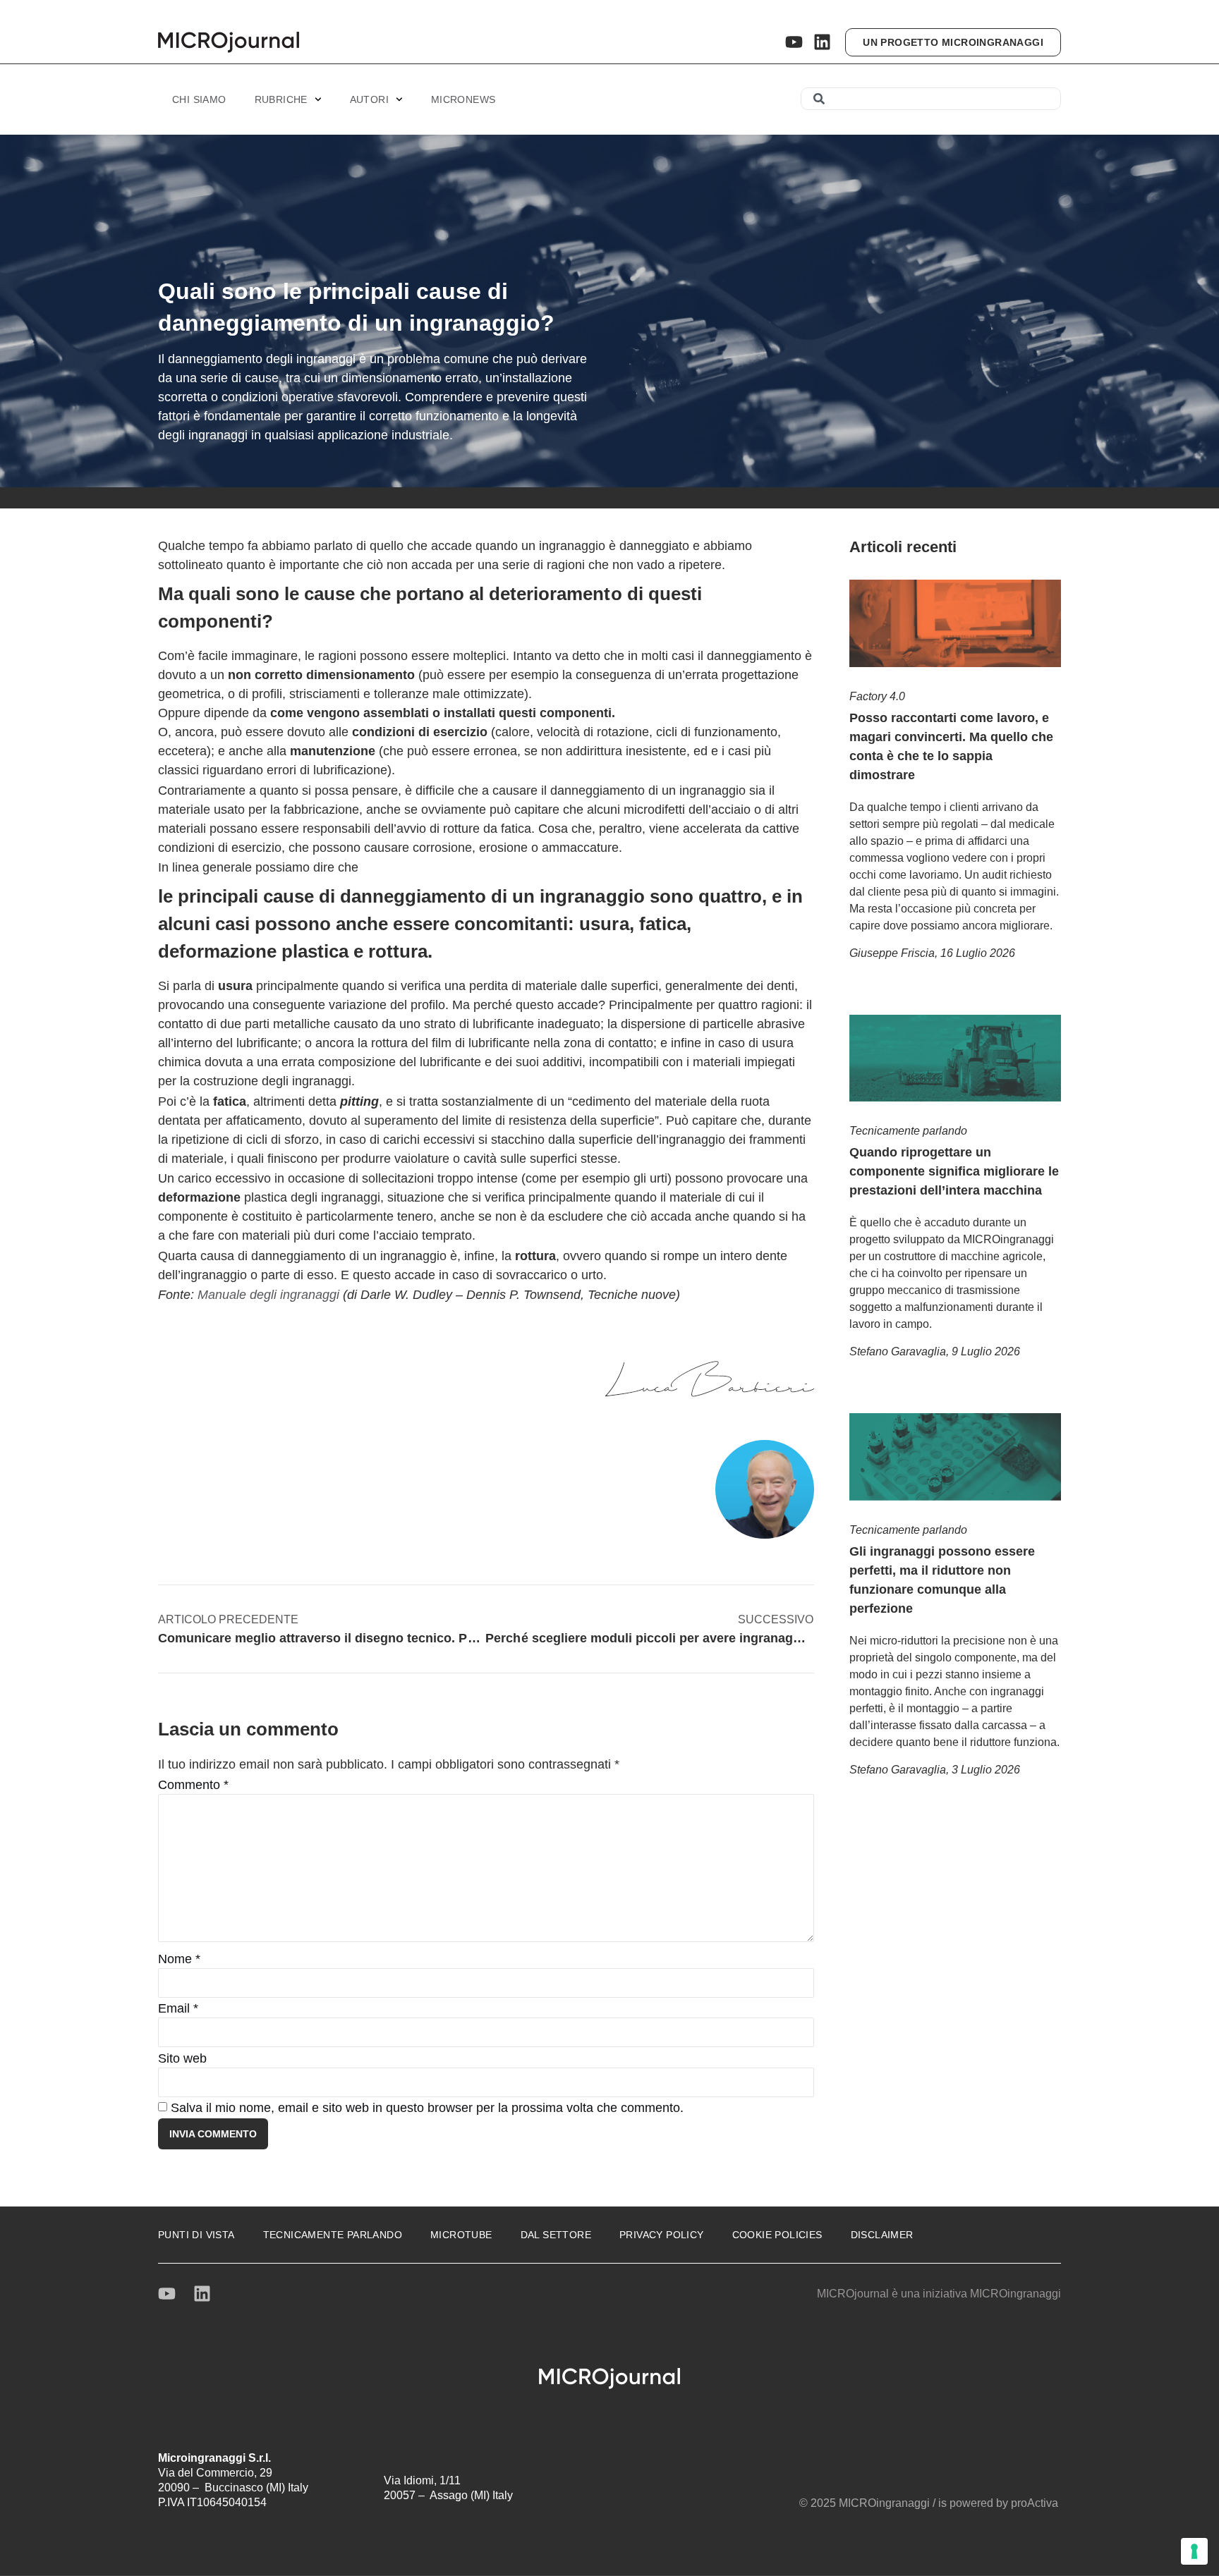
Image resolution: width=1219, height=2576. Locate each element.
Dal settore (556, 2235)
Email (178, 2008)
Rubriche (281, 99)
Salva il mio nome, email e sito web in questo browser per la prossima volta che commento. (427, 2108)
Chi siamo (199, 99)
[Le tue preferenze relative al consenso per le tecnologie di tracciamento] (1194, 2551)
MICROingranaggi (1015, 2294)
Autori (369, 99)
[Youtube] (794, 42)
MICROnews (463, 99)
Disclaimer (882, 2235)
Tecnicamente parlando (908, 1131)
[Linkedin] (822, 42)
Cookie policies (777, 2235)
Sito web (182, 2058)
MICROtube (461, 2235)
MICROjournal (853, 2294)
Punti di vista (196, 2235)
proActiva (1035, 2503)
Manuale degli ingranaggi (268, 1295)
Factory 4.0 (877, 696)
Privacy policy (662, 2235)
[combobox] (931, 99)
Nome (179, 1959)
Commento (193, 1785)
